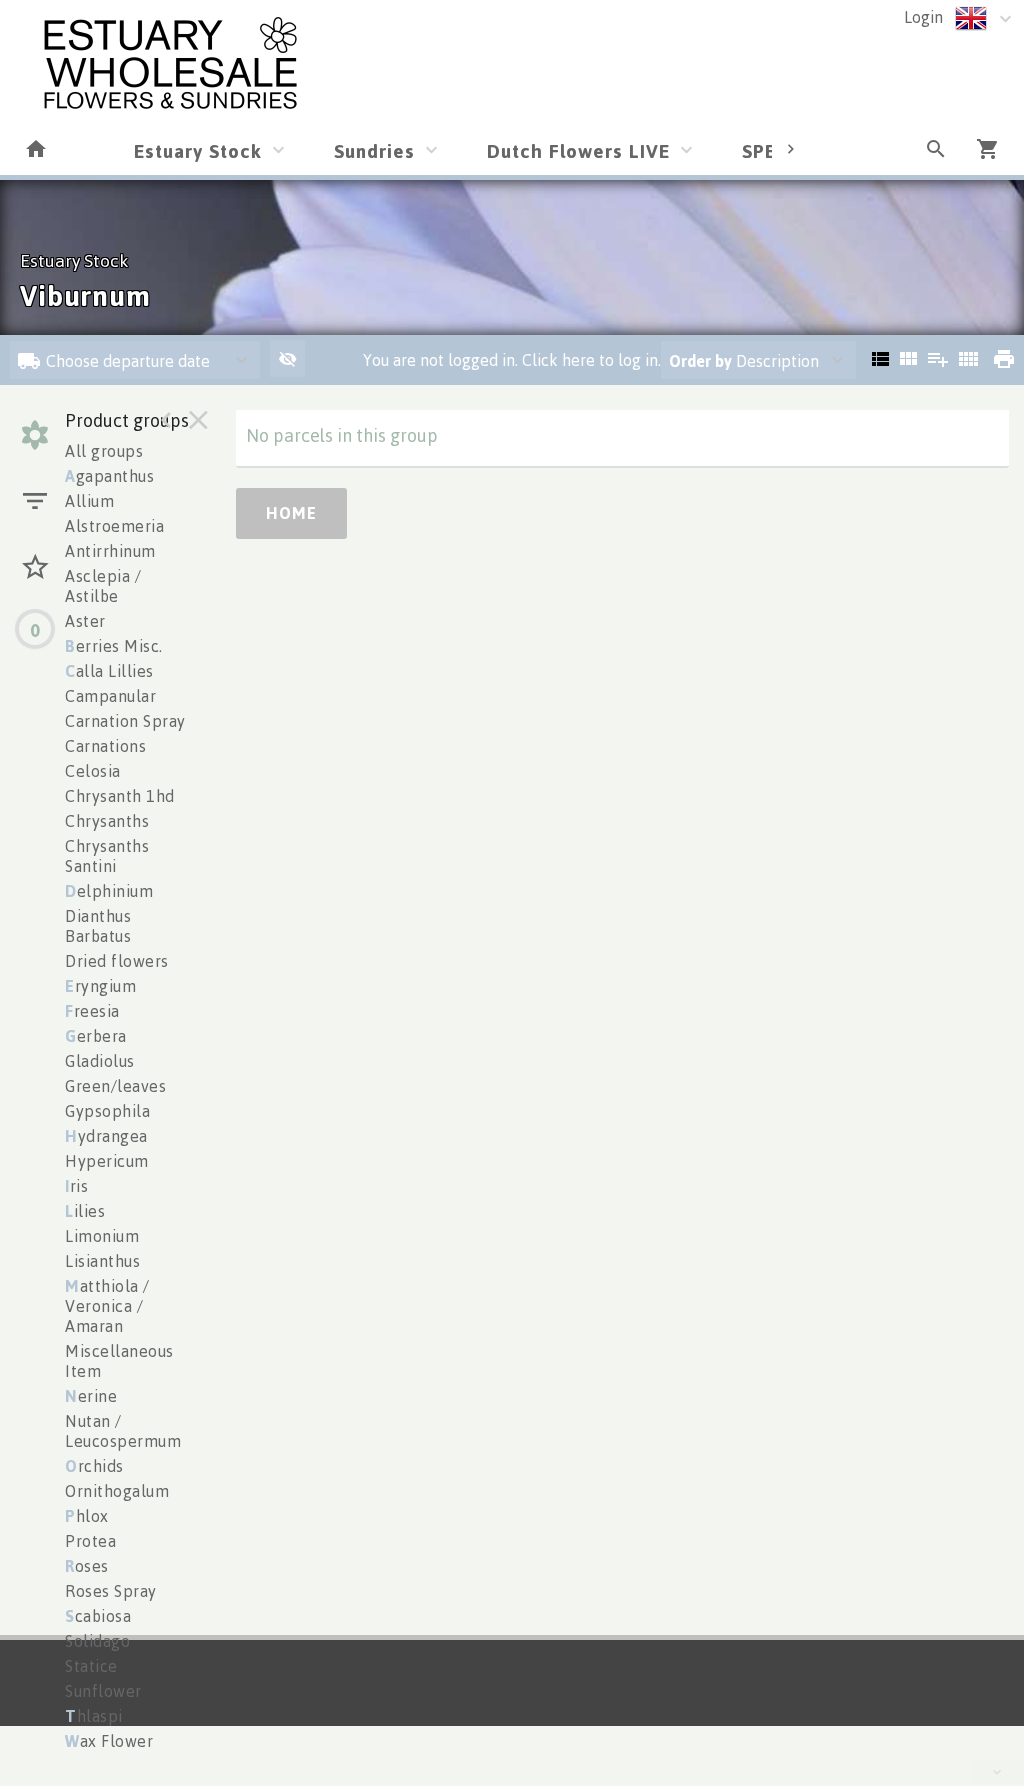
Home (291, 513)
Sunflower (103, 1691)
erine (91, 1396)
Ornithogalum (117, 1491)
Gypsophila (107, 1111)
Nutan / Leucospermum (123, 1431)
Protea (90, 1541)
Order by (700, 361)
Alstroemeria (114, 526)
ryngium (100, 986)
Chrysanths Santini (107, 856)
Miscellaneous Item (119, 1361)
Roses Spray (111, 1591)
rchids (94, 1466)
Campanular (110, 696)
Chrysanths (107, 821)
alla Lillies (109, 671)
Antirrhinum (110, 551)
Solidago (97, 1641)
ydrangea (106, 1136)
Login (923, 17)
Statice (91, 1666)
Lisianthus (102, 1261)
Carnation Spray (125, 721)
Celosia (93, 771)
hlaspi (94, 1716)
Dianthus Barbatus (98, 926)
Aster (85, 621)
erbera (96, 1036)
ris (76, 1186)
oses (87, 1566)
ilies (85, 1211)
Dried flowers (117, 961)
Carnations (105, 746)
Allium (89, 501)
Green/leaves (115, 1086)
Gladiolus (100, 1061)
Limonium (102, 1236)
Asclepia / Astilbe (103, 586)
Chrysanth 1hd (120, 796)
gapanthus (109, 476)
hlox (87, 1516)
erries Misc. (114, 646)
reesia (92, 1011)
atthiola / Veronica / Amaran (107, 1306)
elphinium (109, 891)
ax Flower (109, 1741)
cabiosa (98, 1616)
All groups (104, 451)
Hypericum (107, 1161)
